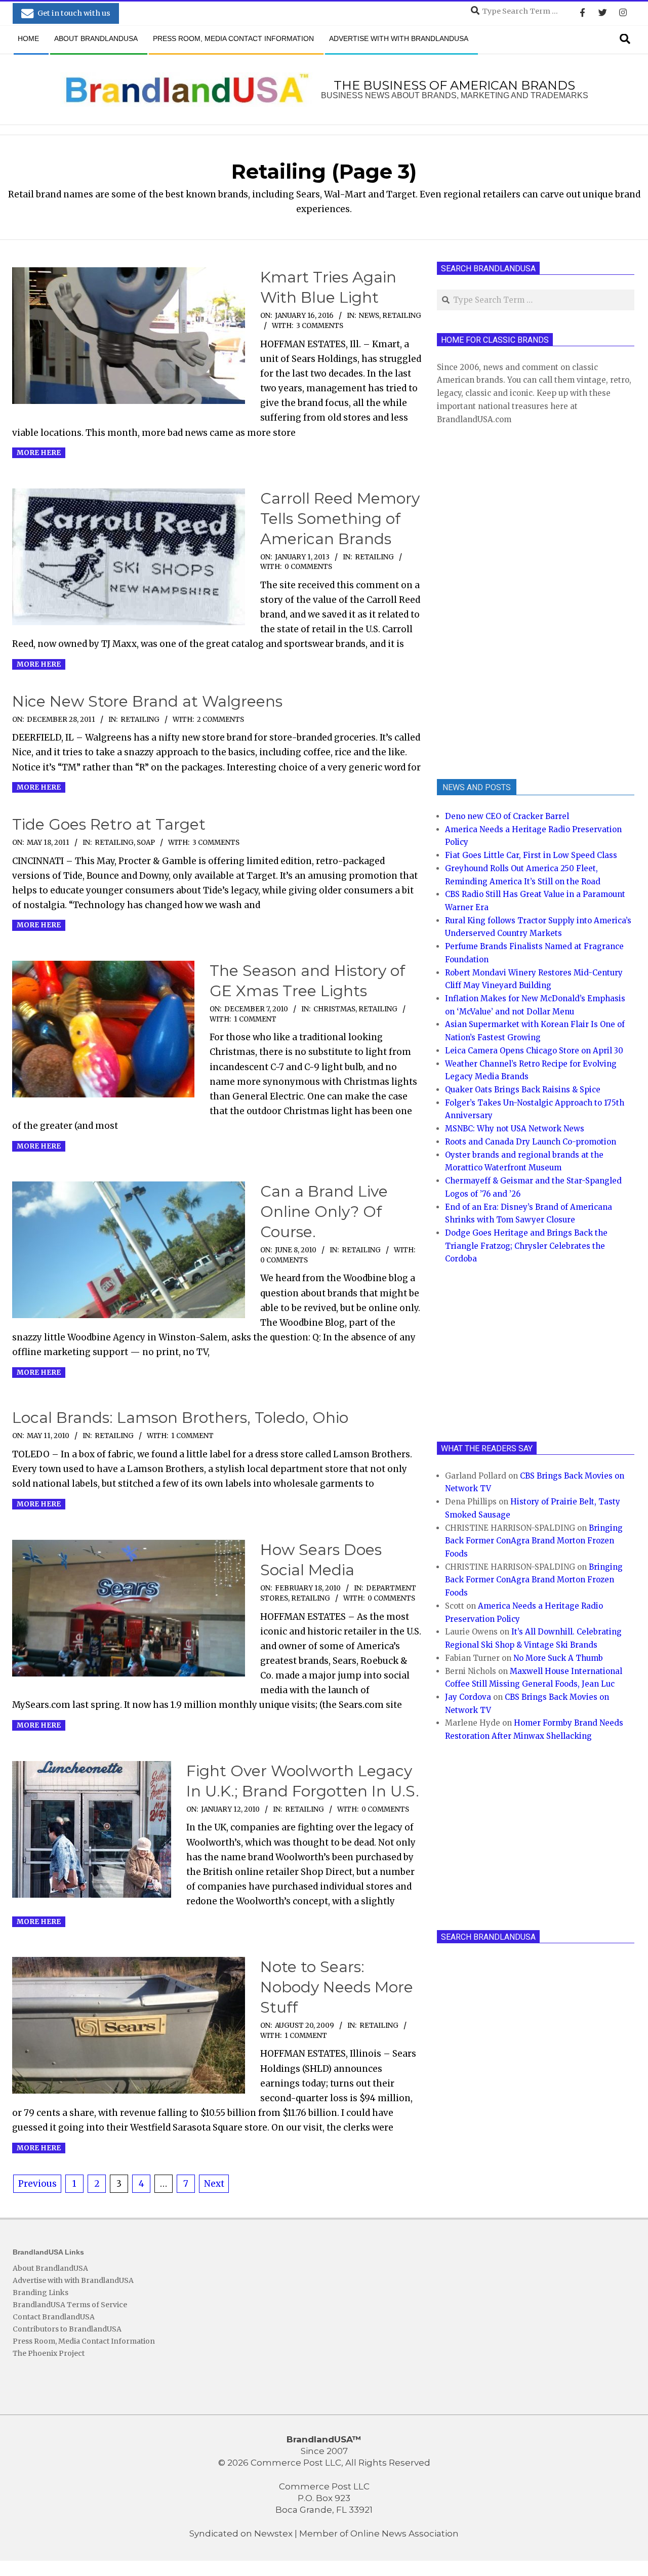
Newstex (273, 2533)
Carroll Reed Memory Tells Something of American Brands (340, 519)
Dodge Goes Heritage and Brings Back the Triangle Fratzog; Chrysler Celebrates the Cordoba (526, 1246)
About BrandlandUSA (50, 2268)
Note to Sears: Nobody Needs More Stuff (337, 1987)
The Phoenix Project (49, 2353)
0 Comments (308, 567)
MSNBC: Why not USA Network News (515, 1129)
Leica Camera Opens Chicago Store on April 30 (534, 1051)
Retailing (402, 316)
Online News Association (404, 2533)
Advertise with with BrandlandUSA (73, 2280)
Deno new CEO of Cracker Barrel (507, 816)
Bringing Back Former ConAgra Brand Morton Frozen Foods (534, 1541)
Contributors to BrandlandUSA (67, 2329)
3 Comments (320, 326)
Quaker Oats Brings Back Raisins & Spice (523, 1090)
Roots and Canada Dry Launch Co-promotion (531, 1142)
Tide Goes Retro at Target (109, 824)
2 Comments (220, 720)
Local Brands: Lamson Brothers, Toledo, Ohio (180, 1418)
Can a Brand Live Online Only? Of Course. (324, 1212)
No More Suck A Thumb (558, 1658)
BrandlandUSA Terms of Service (70, 2305)
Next (214, 2184)
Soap (146, 843)
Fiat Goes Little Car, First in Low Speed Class (531, 855)
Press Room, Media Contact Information (84, 2341)
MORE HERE (39, 453)
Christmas (334, 1009)
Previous (37, 2184)
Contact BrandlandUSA (54, 2317)
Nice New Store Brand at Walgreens (147, 701)
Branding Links (40, 2293)
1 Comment (255, 1019)
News (369, 316)
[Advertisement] (513, 600)
